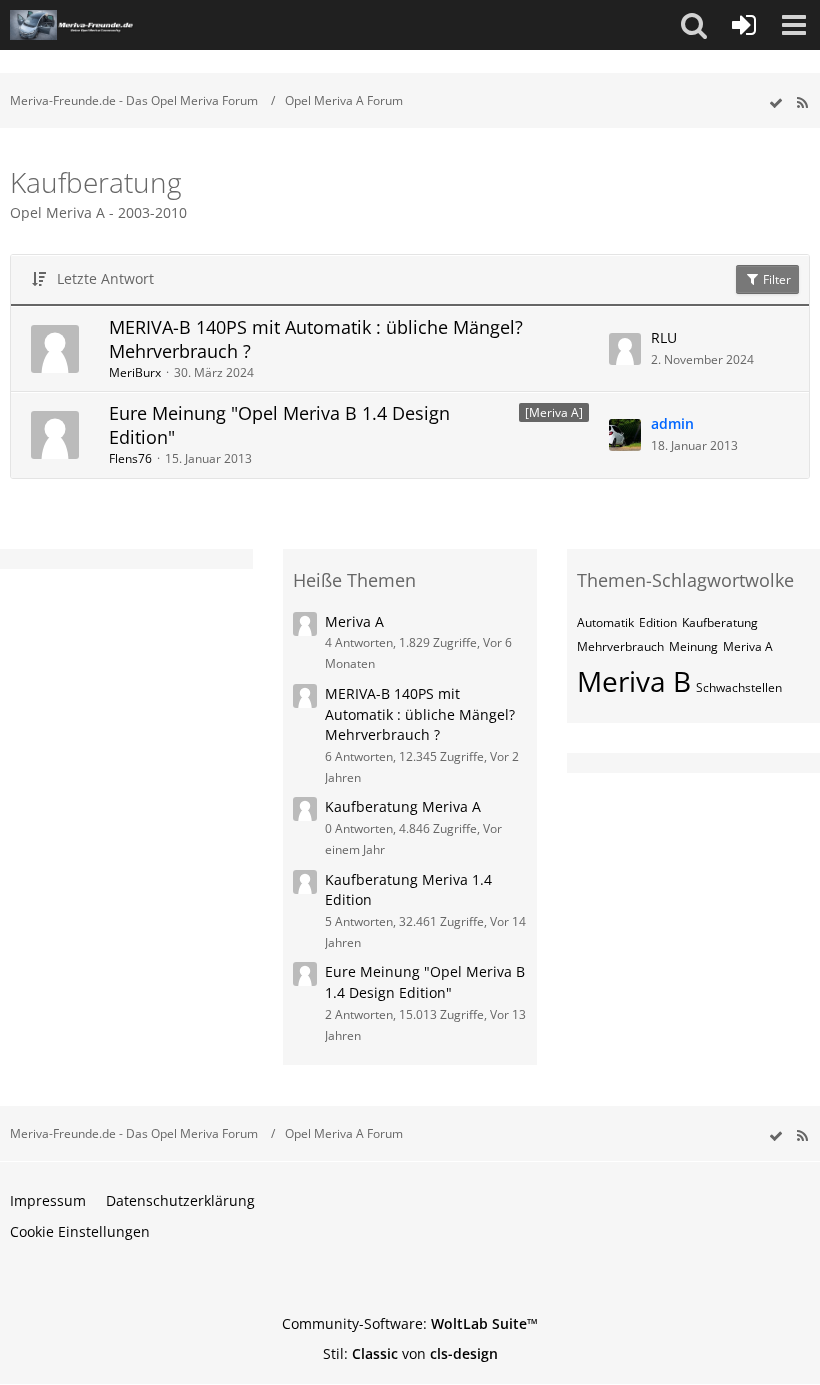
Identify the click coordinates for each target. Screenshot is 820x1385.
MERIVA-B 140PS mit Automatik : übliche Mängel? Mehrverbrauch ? (316, 339)
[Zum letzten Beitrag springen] (625, 349)
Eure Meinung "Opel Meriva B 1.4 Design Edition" (279, 425)
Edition (658, 622)
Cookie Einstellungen (80, 1231)
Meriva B (634, 681)
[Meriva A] (554, 412)
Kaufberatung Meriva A (403, 806)
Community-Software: (410, 1323)
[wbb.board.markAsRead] (776, 103)
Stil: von (410, 1353)
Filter (775, 279)
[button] (694, 25)
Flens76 (130, 458)
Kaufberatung (720, 622)
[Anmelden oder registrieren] (744, 25)
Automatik (605, 622)
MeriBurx (135, 372)
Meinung (693, 646)
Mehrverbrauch (620, 646)
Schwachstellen (739, 687)
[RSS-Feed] (802, 103)
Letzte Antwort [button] (105, 278)
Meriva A (354, 621)
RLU (664, 337)
